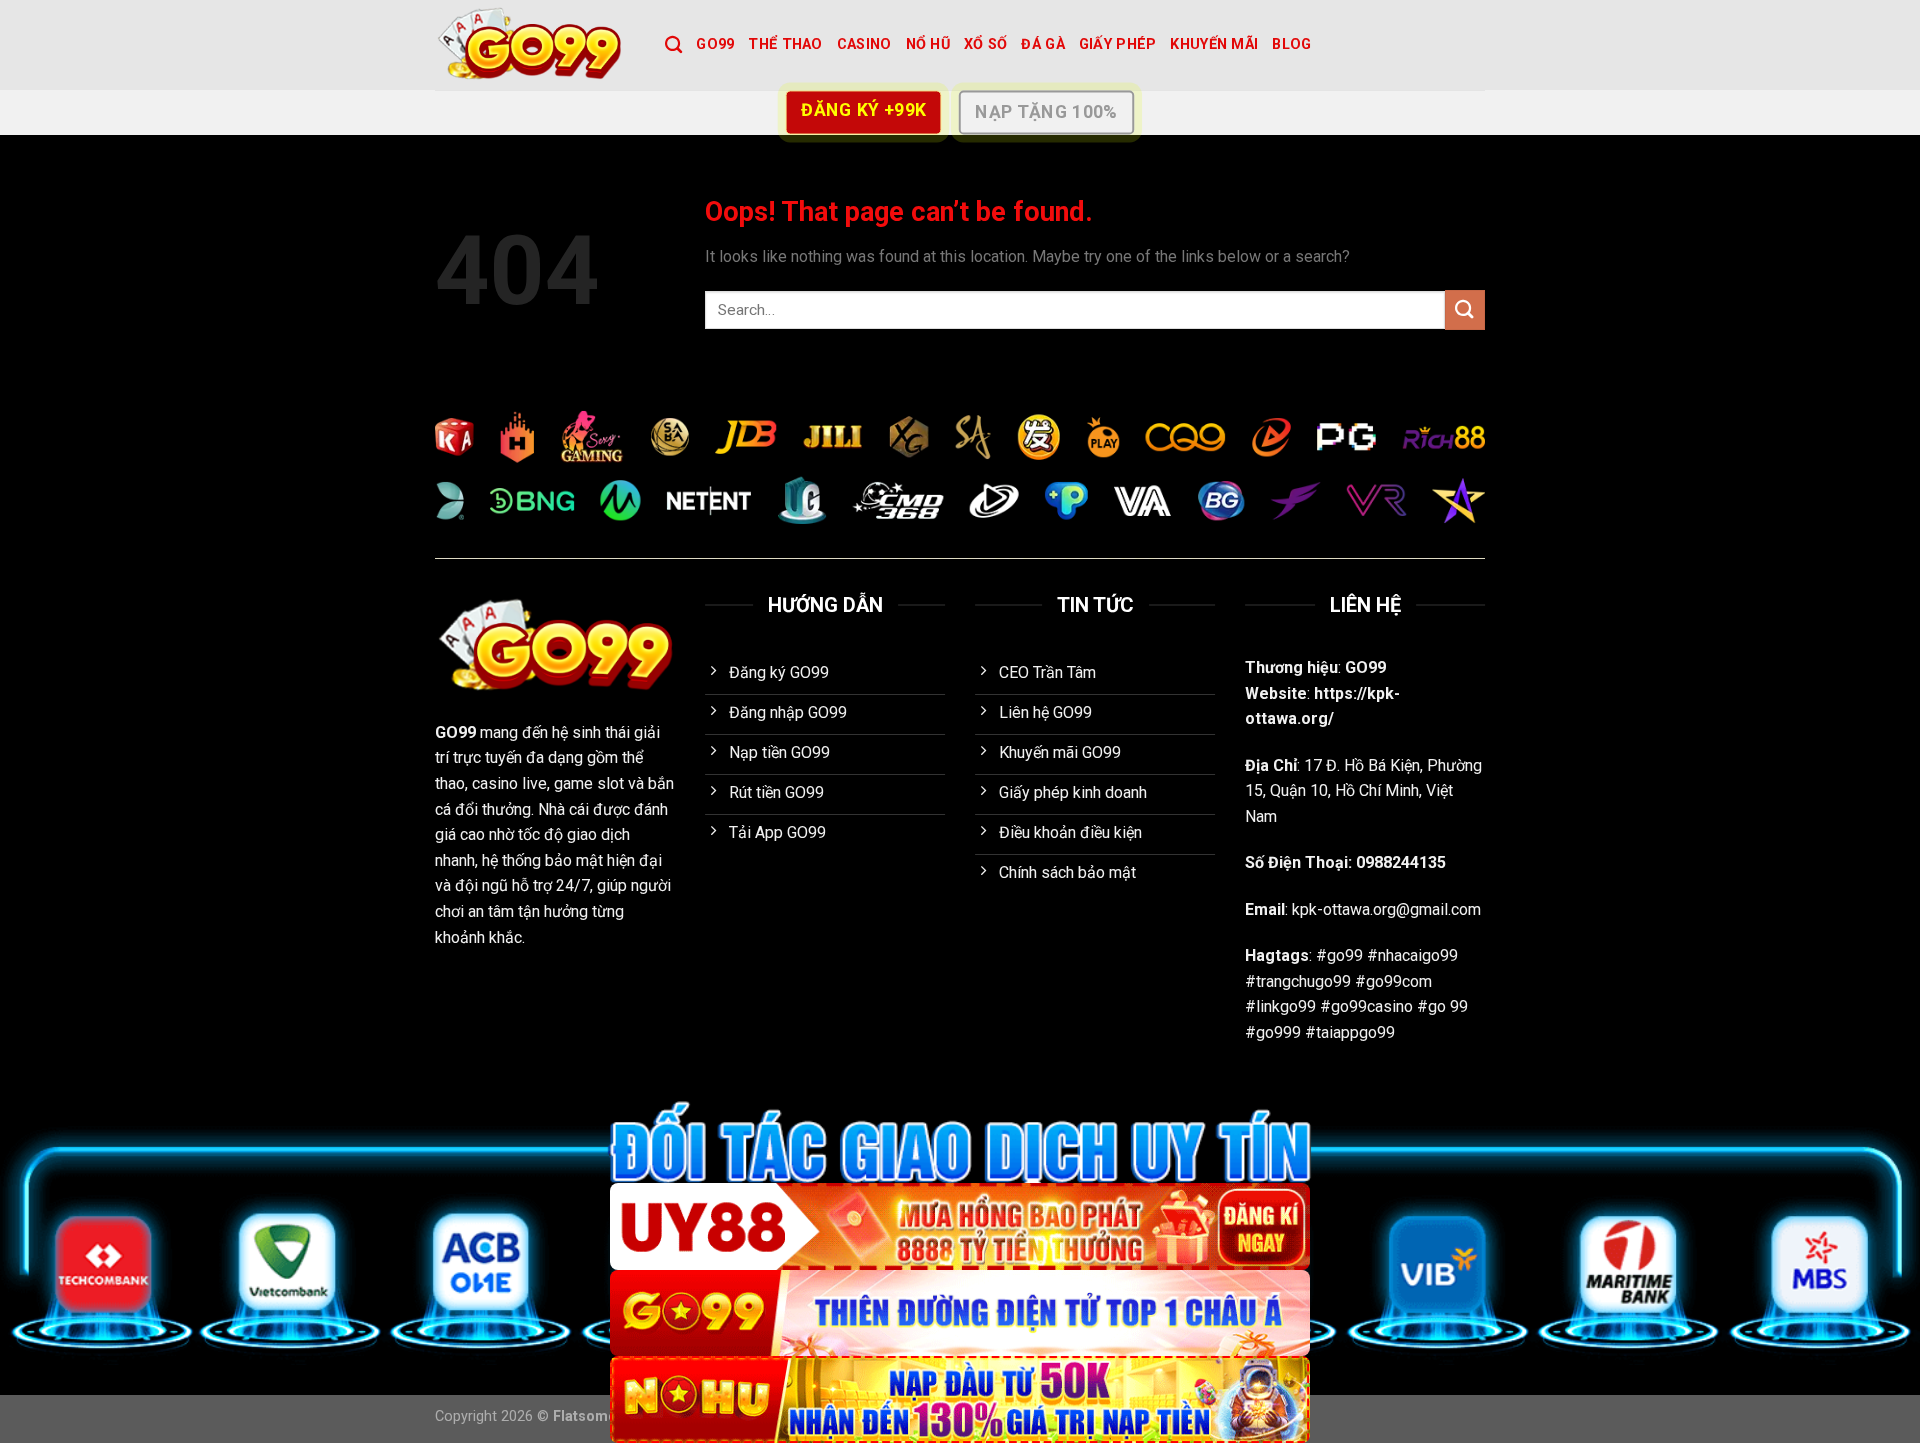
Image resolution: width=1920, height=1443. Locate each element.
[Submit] (1465, 309)
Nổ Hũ (928, 44)
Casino (864, 44)
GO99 (715, 44)
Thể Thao (785, 44)
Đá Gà (1042, 44)
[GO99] (535, 45)
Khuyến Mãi (1214, 44)
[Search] (673, 45)
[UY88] (960, 1226)
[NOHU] (960, 1399)
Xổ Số (985, 44)
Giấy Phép (1118, 44)
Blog (1291, 44)
